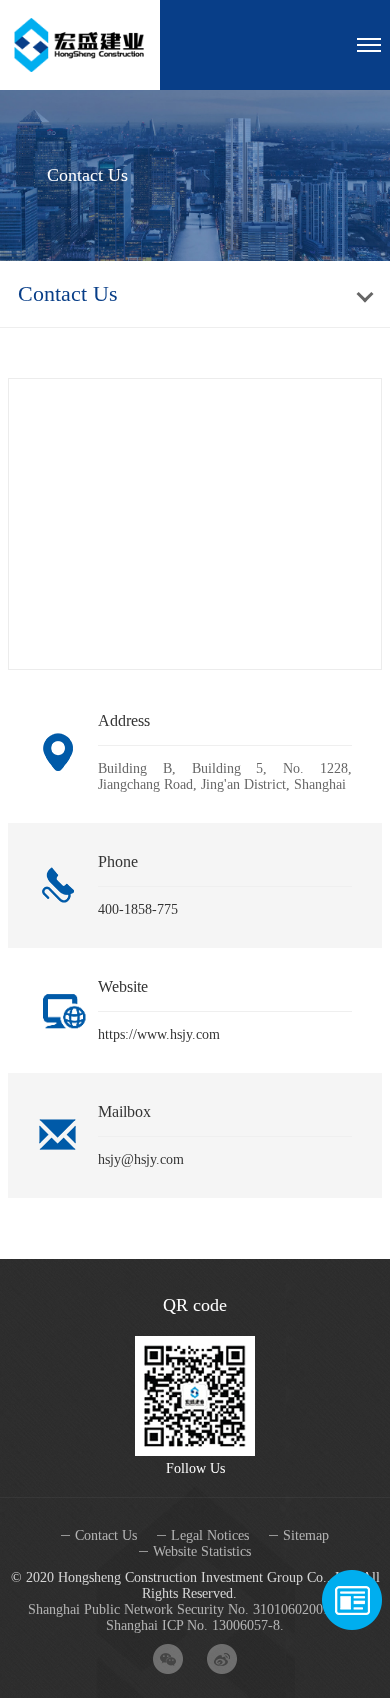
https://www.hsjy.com (159, 1034)
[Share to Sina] (222, 1659)
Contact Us (106, 1535)
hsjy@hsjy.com (141, 1159)
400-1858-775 (138, 909)
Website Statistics (202, 1551)
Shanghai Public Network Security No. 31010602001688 (189, 1609)
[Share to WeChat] (168, 1659)
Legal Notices (210, 1535)
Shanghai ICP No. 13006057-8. (195, 1625)
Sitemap (306, 1535)
